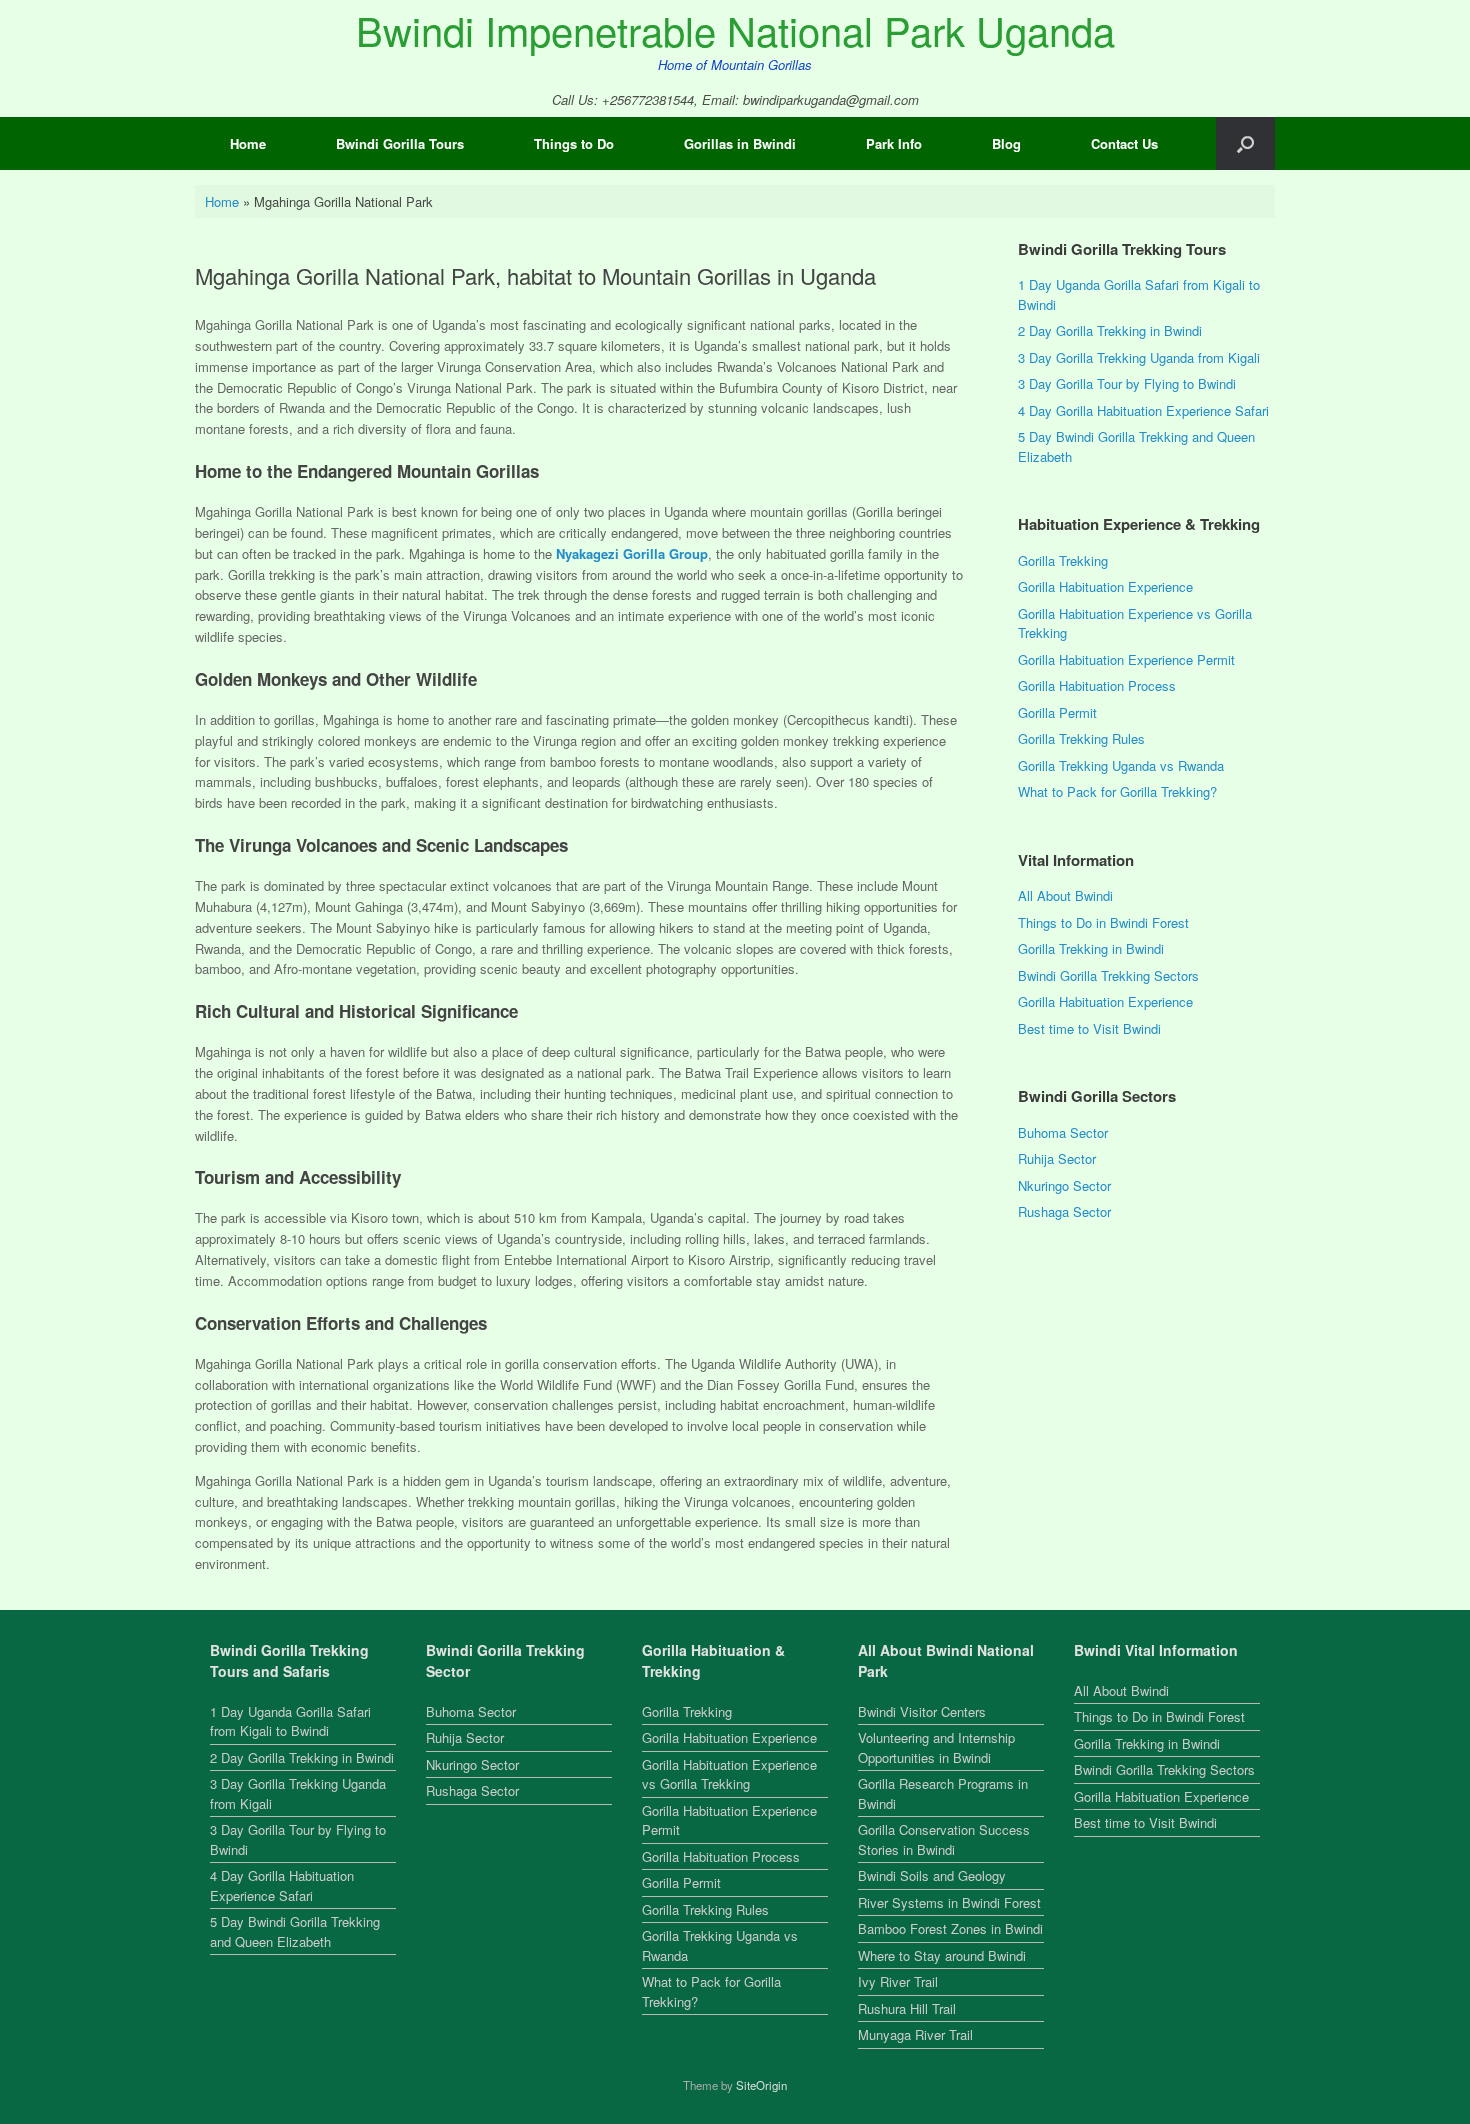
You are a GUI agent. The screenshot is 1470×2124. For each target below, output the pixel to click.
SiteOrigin (761, 2085)
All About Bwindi (1065, 895)
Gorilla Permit (1057, 712)
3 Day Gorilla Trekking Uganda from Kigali (1139, 357)
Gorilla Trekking (1063, 560)
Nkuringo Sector (1064, 1185)
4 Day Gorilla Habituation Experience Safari (1143, 410)
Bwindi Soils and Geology (932, 1875)
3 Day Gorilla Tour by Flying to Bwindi (1127, 383)
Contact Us (1124, 143)
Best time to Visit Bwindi (1089, 1028)
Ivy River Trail (898, 1981)
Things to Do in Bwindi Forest (1103, 922)
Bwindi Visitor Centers (922, 1711)
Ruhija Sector (1057, 1158)
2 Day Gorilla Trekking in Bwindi (1110, 330)
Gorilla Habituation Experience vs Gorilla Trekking (729, 1774)
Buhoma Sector (1063, 1132)
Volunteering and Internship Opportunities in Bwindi (936, 1747)
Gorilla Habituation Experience (1105, 586)
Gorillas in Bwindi (740, 143)
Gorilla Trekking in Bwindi (1091, 948)
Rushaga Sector (1064, 1211)
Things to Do (574, 143)
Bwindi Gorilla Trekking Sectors (1108, 975)
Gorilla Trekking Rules (1081, 738)
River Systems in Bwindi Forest (949, 1902)
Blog (1006, 143)
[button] (1245, 143)
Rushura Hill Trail (907, 2008)
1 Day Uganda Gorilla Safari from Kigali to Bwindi (290, 1721)
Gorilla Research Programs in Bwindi (943, 1793)
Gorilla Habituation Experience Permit (1126, 659)
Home (248, 143)
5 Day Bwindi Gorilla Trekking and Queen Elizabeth (295, 1931)
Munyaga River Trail (915, 2034)
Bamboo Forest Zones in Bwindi (950, 1928)
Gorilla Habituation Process (1097, 685)
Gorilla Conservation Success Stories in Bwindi (944, 1839)
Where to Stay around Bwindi (942, 1955)
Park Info (894, 143)
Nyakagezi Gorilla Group (632, 553)
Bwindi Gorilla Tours (400, 143)
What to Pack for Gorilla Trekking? (1117, 791)
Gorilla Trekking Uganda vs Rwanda (1121, 765)
